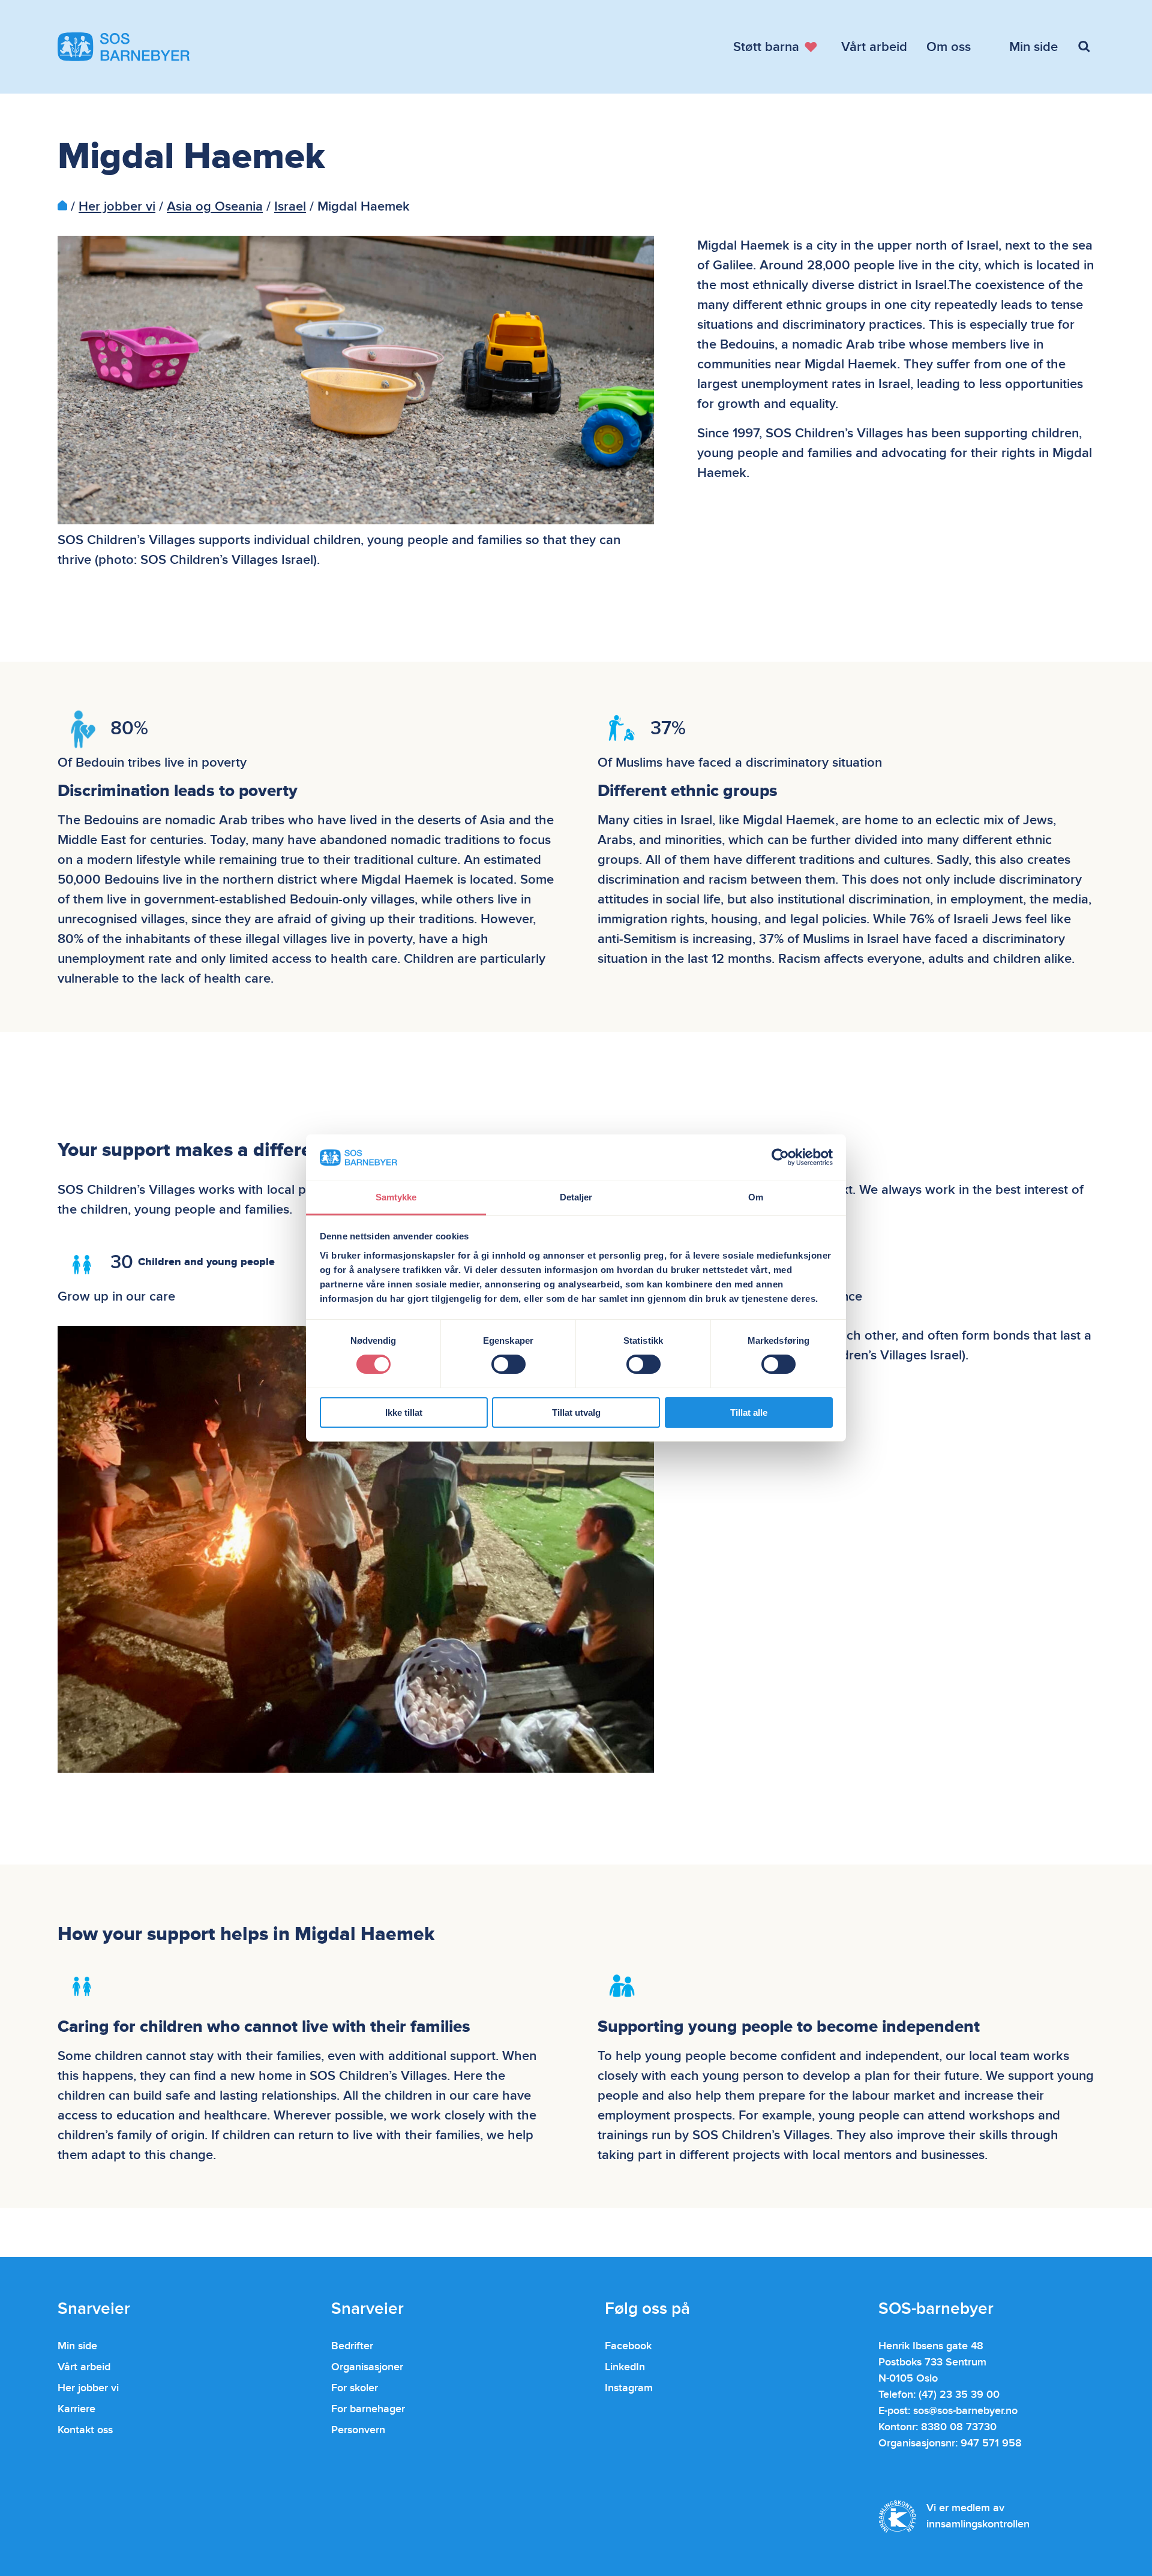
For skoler (355, 2388)
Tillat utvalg (576, 1412)
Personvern (358, 2430)
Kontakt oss (85, 2430)
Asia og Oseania (215, 207)
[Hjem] (62, 207)
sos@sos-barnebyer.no (965, 2411)
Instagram (629, 2388)
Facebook (628, 2346)
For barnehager (368, 2409)
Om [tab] (756, 1197)
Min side (77, 2346)
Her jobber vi (117, 207)
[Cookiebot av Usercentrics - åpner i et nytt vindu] (780, 1157)
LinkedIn (625, 2367)
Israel (290, 207)
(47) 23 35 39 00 (959, 2395)
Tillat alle (749, 1412)
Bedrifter (352, 2346)
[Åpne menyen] (1086, 47)
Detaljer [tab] (576, 1197)
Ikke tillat (404, 1412)
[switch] (508, 1364)
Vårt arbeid (84, 2367)
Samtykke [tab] (396, 1197)
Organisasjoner (367, 2367)
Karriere (76, 2409)
